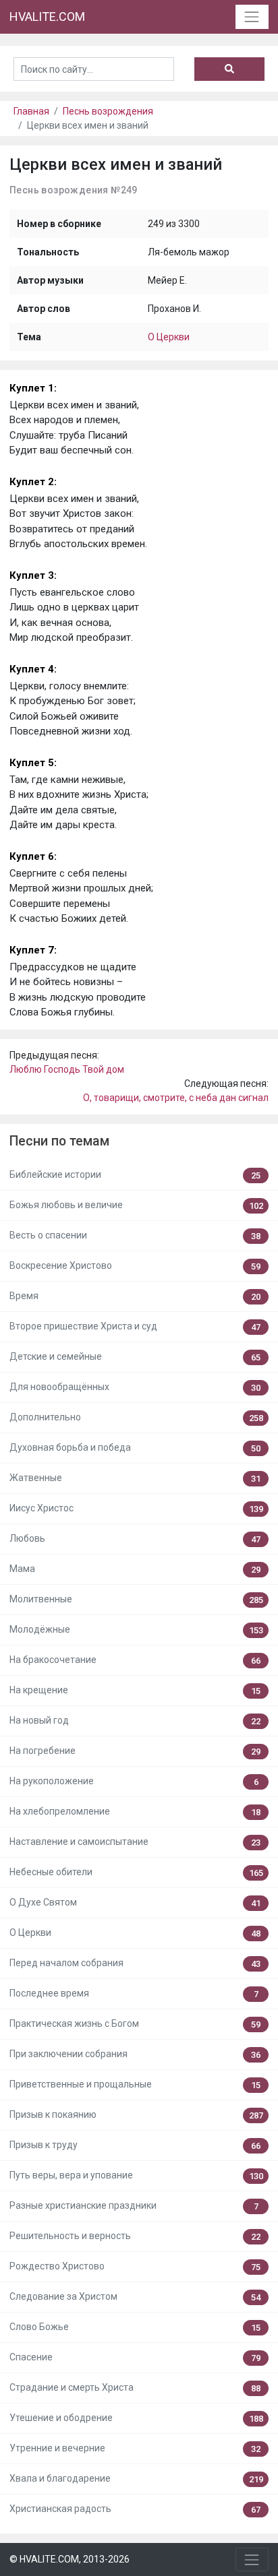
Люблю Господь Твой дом (67, 1069)
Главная (31, 111)
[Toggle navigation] (252, 17)
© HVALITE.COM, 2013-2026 (69, 2559)
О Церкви (169, 337)
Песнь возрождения (108, 111)
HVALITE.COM (47, 17)
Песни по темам (59, 1141)
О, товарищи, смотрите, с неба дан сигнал (176, 1098)
